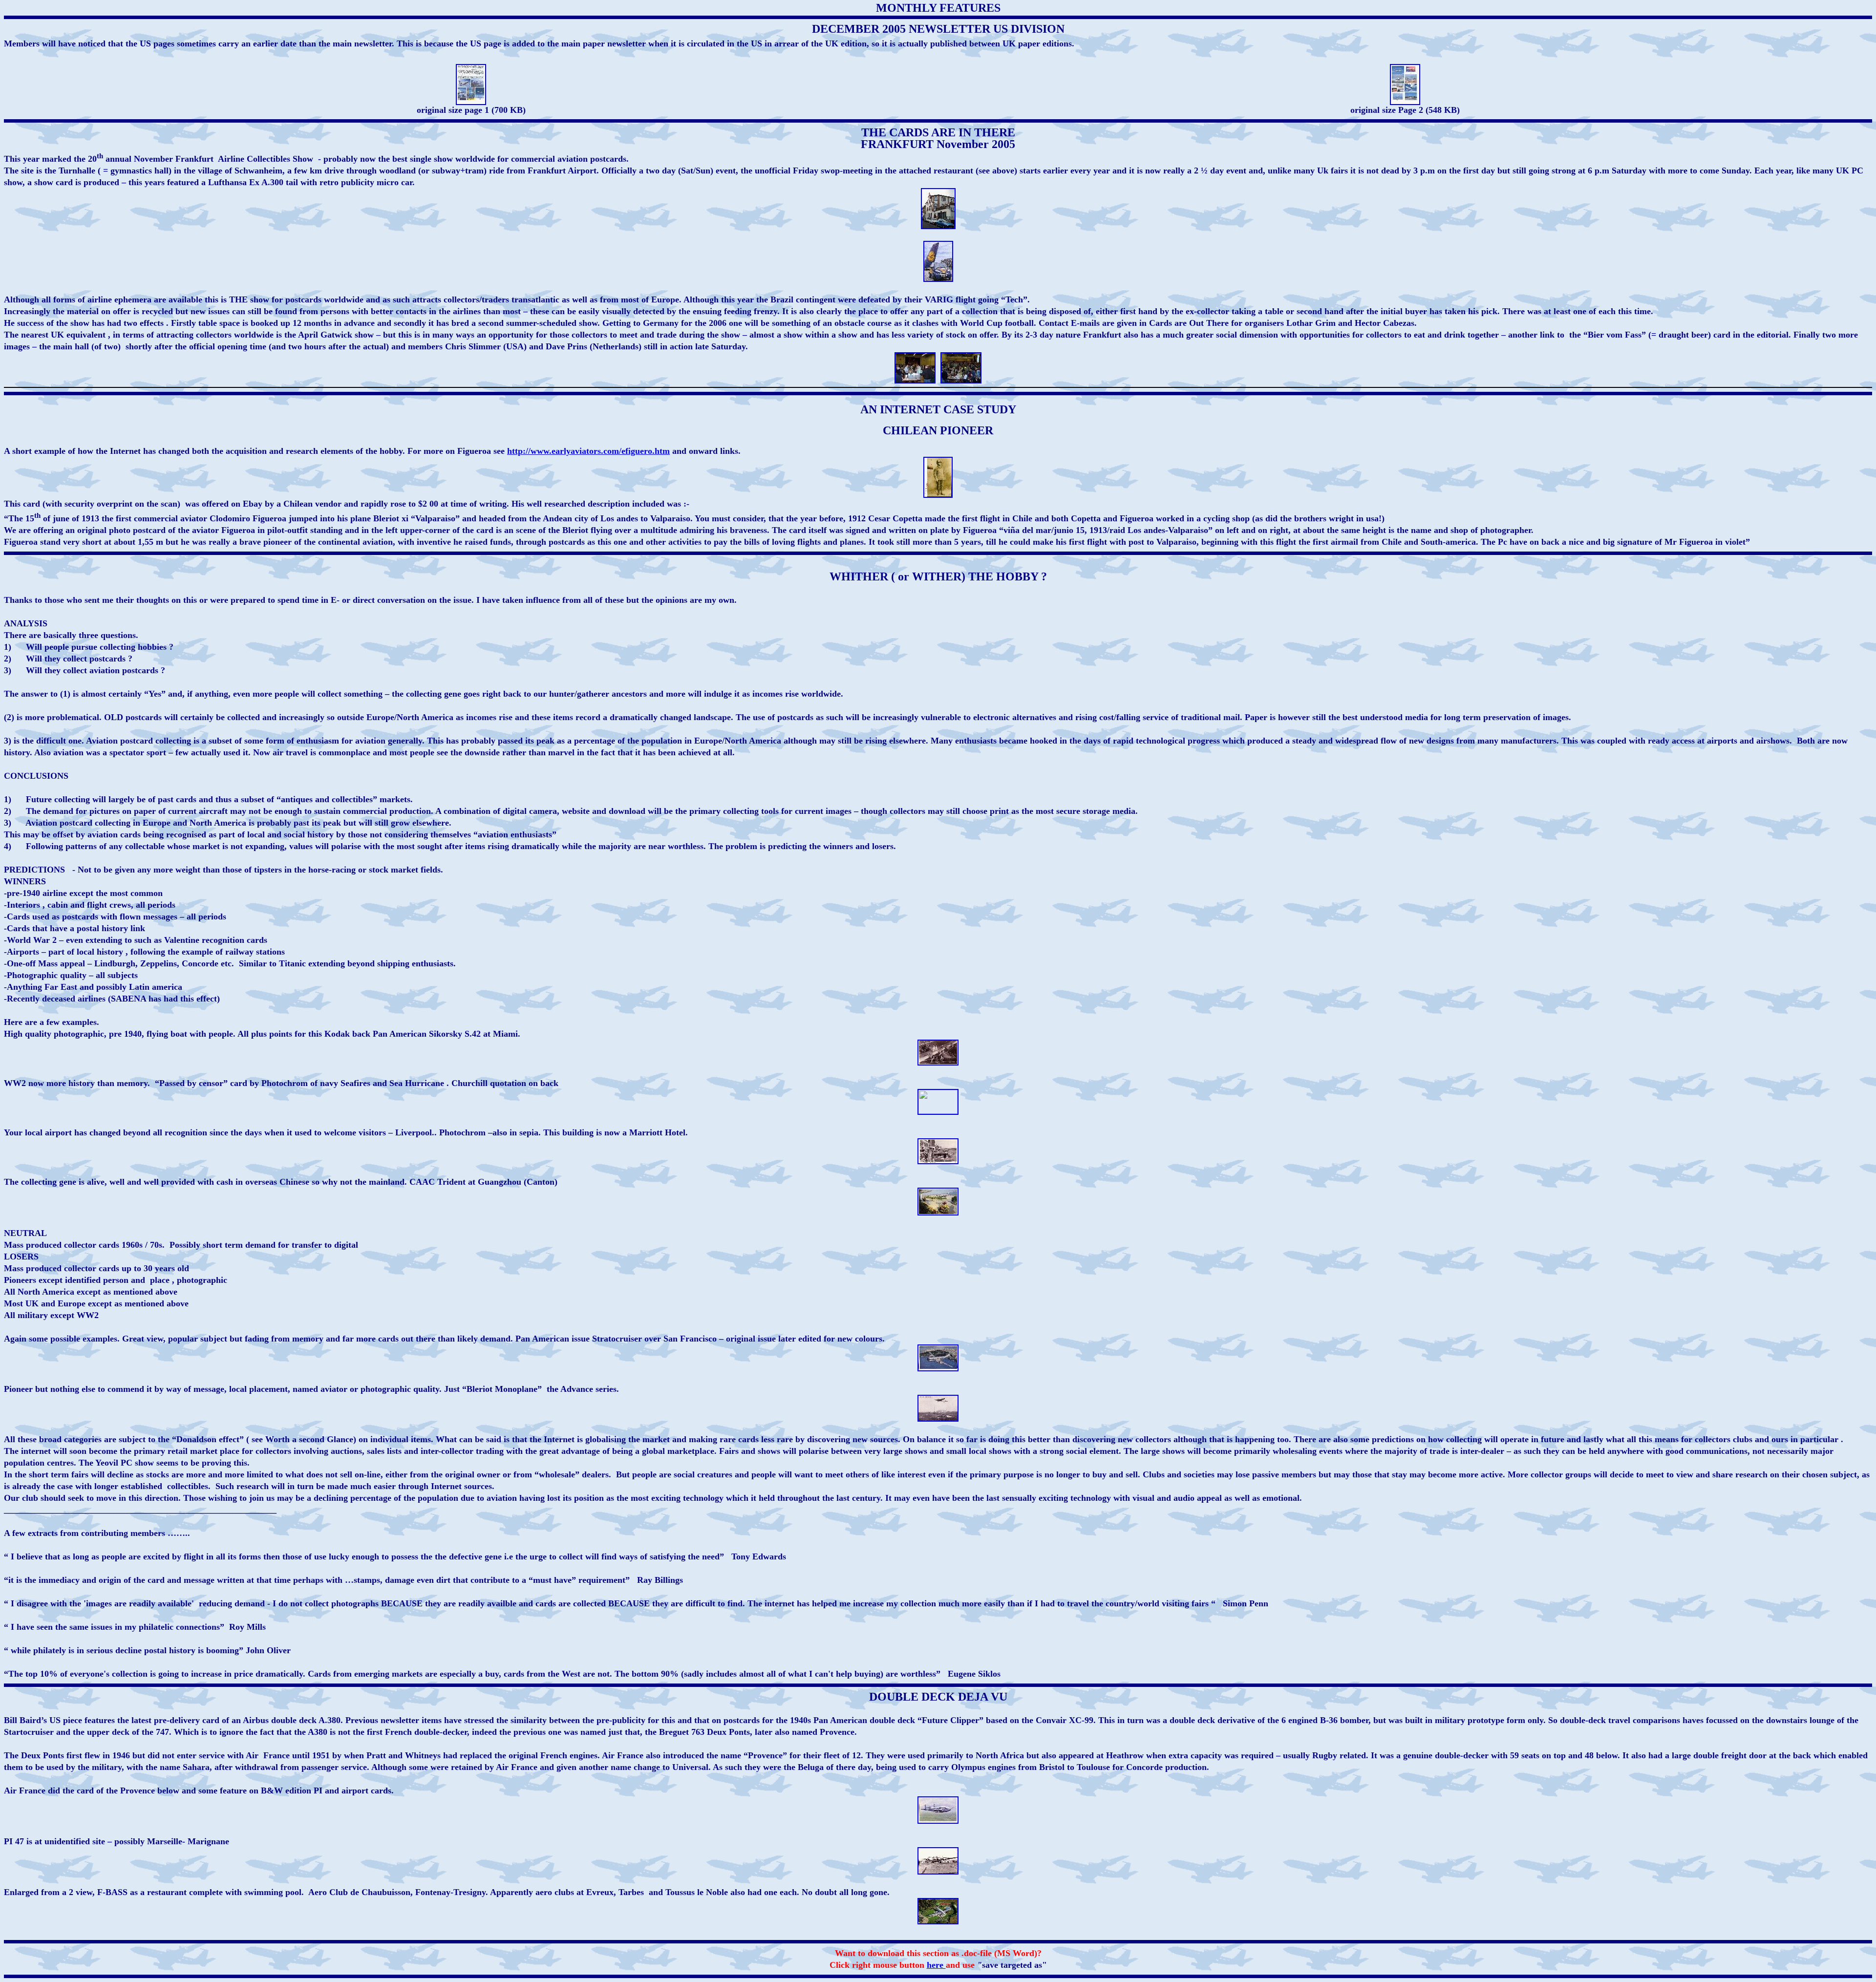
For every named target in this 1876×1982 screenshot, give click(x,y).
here (936, 1965)
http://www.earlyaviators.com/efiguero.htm (588, 451)
